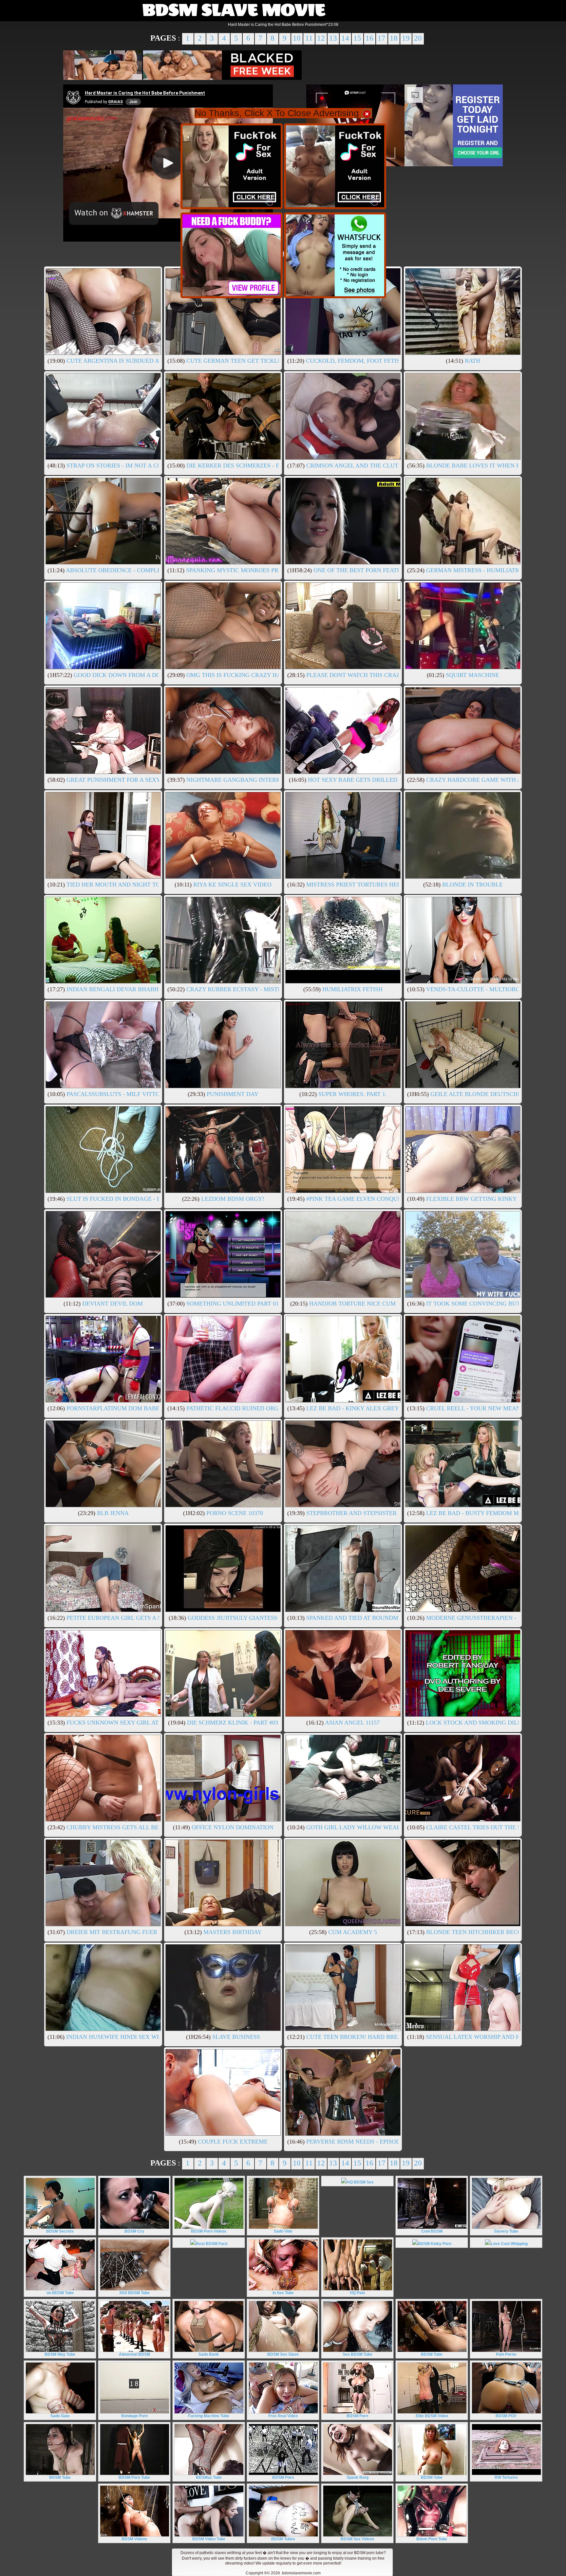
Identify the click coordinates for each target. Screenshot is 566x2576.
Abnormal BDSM (134, 2354)
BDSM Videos (134, 2539)
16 (369, 38)
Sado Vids (283, 2231)
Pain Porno (506, 2354)
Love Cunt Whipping (509, 2244)
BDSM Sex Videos (358, 2539)
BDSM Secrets (60, 2231)
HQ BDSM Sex (360, 2182)
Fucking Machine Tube (209, 2416)
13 (333, 38)
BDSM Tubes (283, 2539)
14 (345, 38)
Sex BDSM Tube (358, 2354)
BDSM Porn (357, 2416)
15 (357, 38)
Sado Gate (60, 2416)
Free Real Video (283, 2416)
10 (297, 38)
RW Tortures (506, 2477)
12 (321, 38)
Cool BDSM (432, 2231)
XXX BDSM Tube (134, 2293)
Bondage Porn (134, 2416)
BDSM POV (506, 2416)
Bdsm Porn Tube (432, 2539)
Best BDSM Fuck (212, 2244)
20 (418, 38)
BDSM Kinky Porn (435, 2244)
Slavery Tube (506, 2231)
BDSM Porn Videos (209, 2231)
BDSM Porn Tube (134, 2477)
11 (309, 38)
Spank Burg (358, 2477)
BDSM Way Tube (60, 2354)
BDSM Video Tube (209, 2539)
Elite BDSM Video (432, 2416)
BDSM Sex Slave (283, 2354)
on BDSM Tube (60, 2293)
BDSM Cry (134, 2231)
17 (382, 38)
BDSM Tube (432, 2354)
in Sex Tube (283, 2293)
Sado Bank (209, 2354)
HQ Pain (357, 2293)
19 (406, 38)
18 (394, 38)
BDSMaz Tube (209, 2477)
